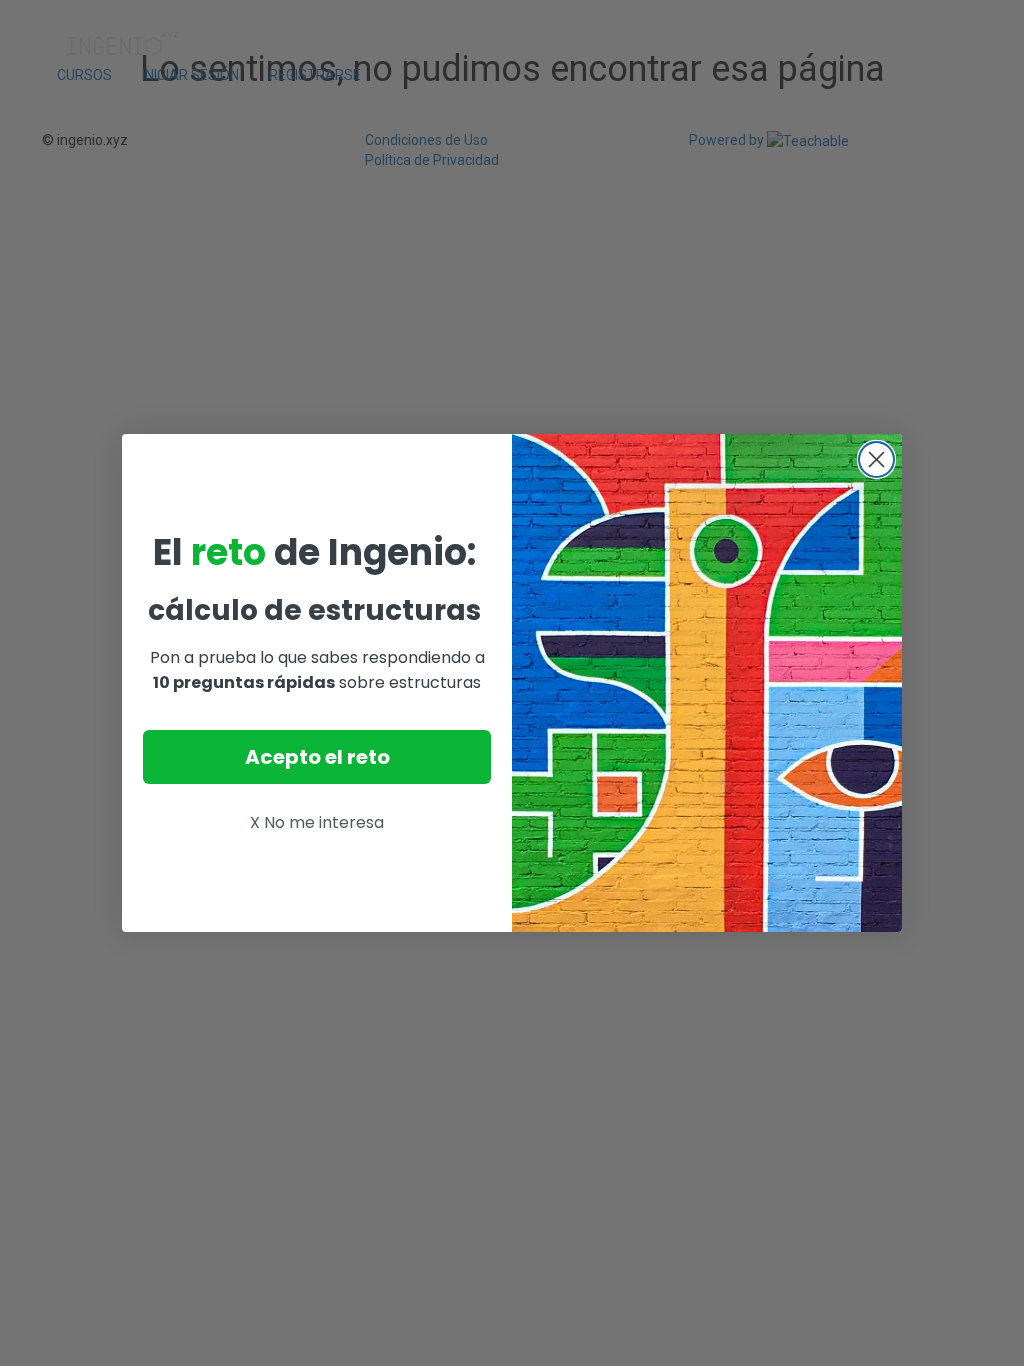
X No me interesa (317, 822)
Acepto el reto (317, 757)
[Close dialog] (876, 459)
